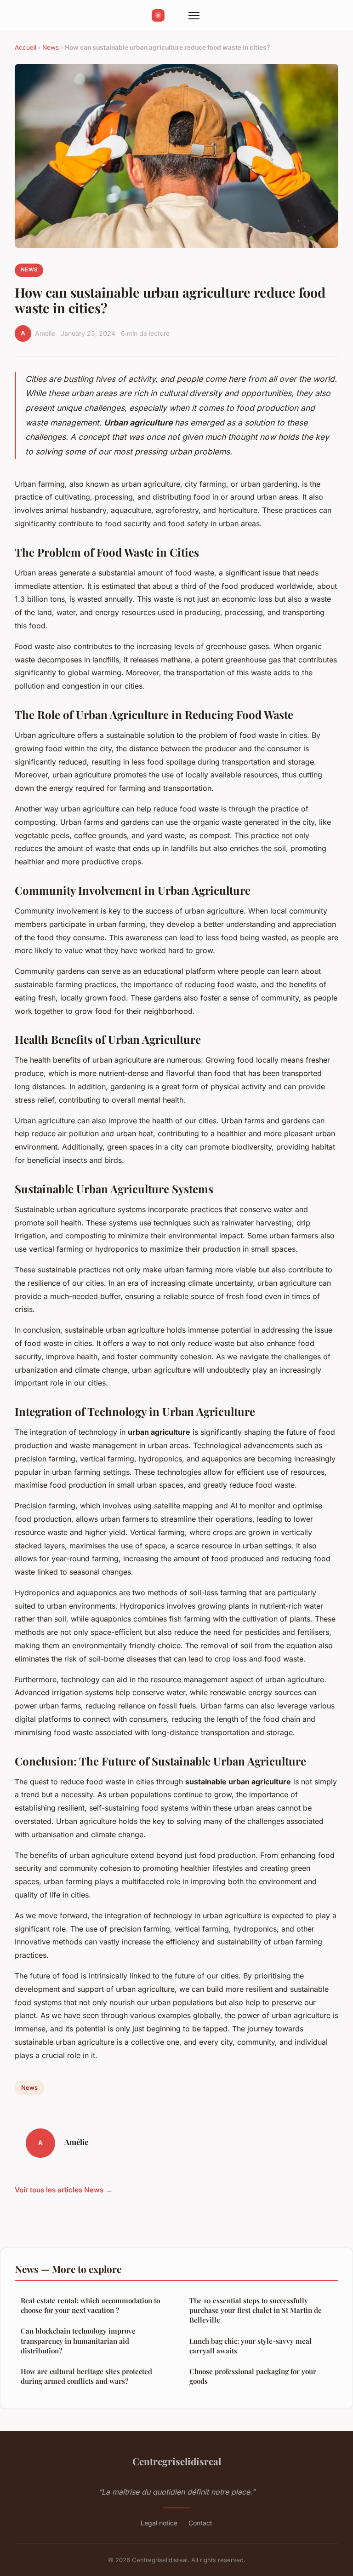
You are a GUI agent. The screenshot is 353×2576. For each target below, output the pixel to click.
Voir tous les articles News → (63, 2190)
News (51, 47)
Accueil (26, 47)
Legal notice (159, 2523)
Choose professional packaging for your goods (253, 2376)
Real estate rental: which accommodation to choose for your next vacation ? (90, 2305)
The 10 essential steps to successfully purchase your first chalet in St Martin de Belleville (256, 2310)
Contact (200, 2523)
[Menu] (194, 16)
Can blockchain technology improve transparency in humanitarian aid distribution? (78, 2341)
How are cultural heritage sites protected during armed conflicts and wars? (86, 2376)
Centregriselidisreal (177, 2461)
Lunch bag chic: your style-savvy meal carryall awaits (251, 2346)
